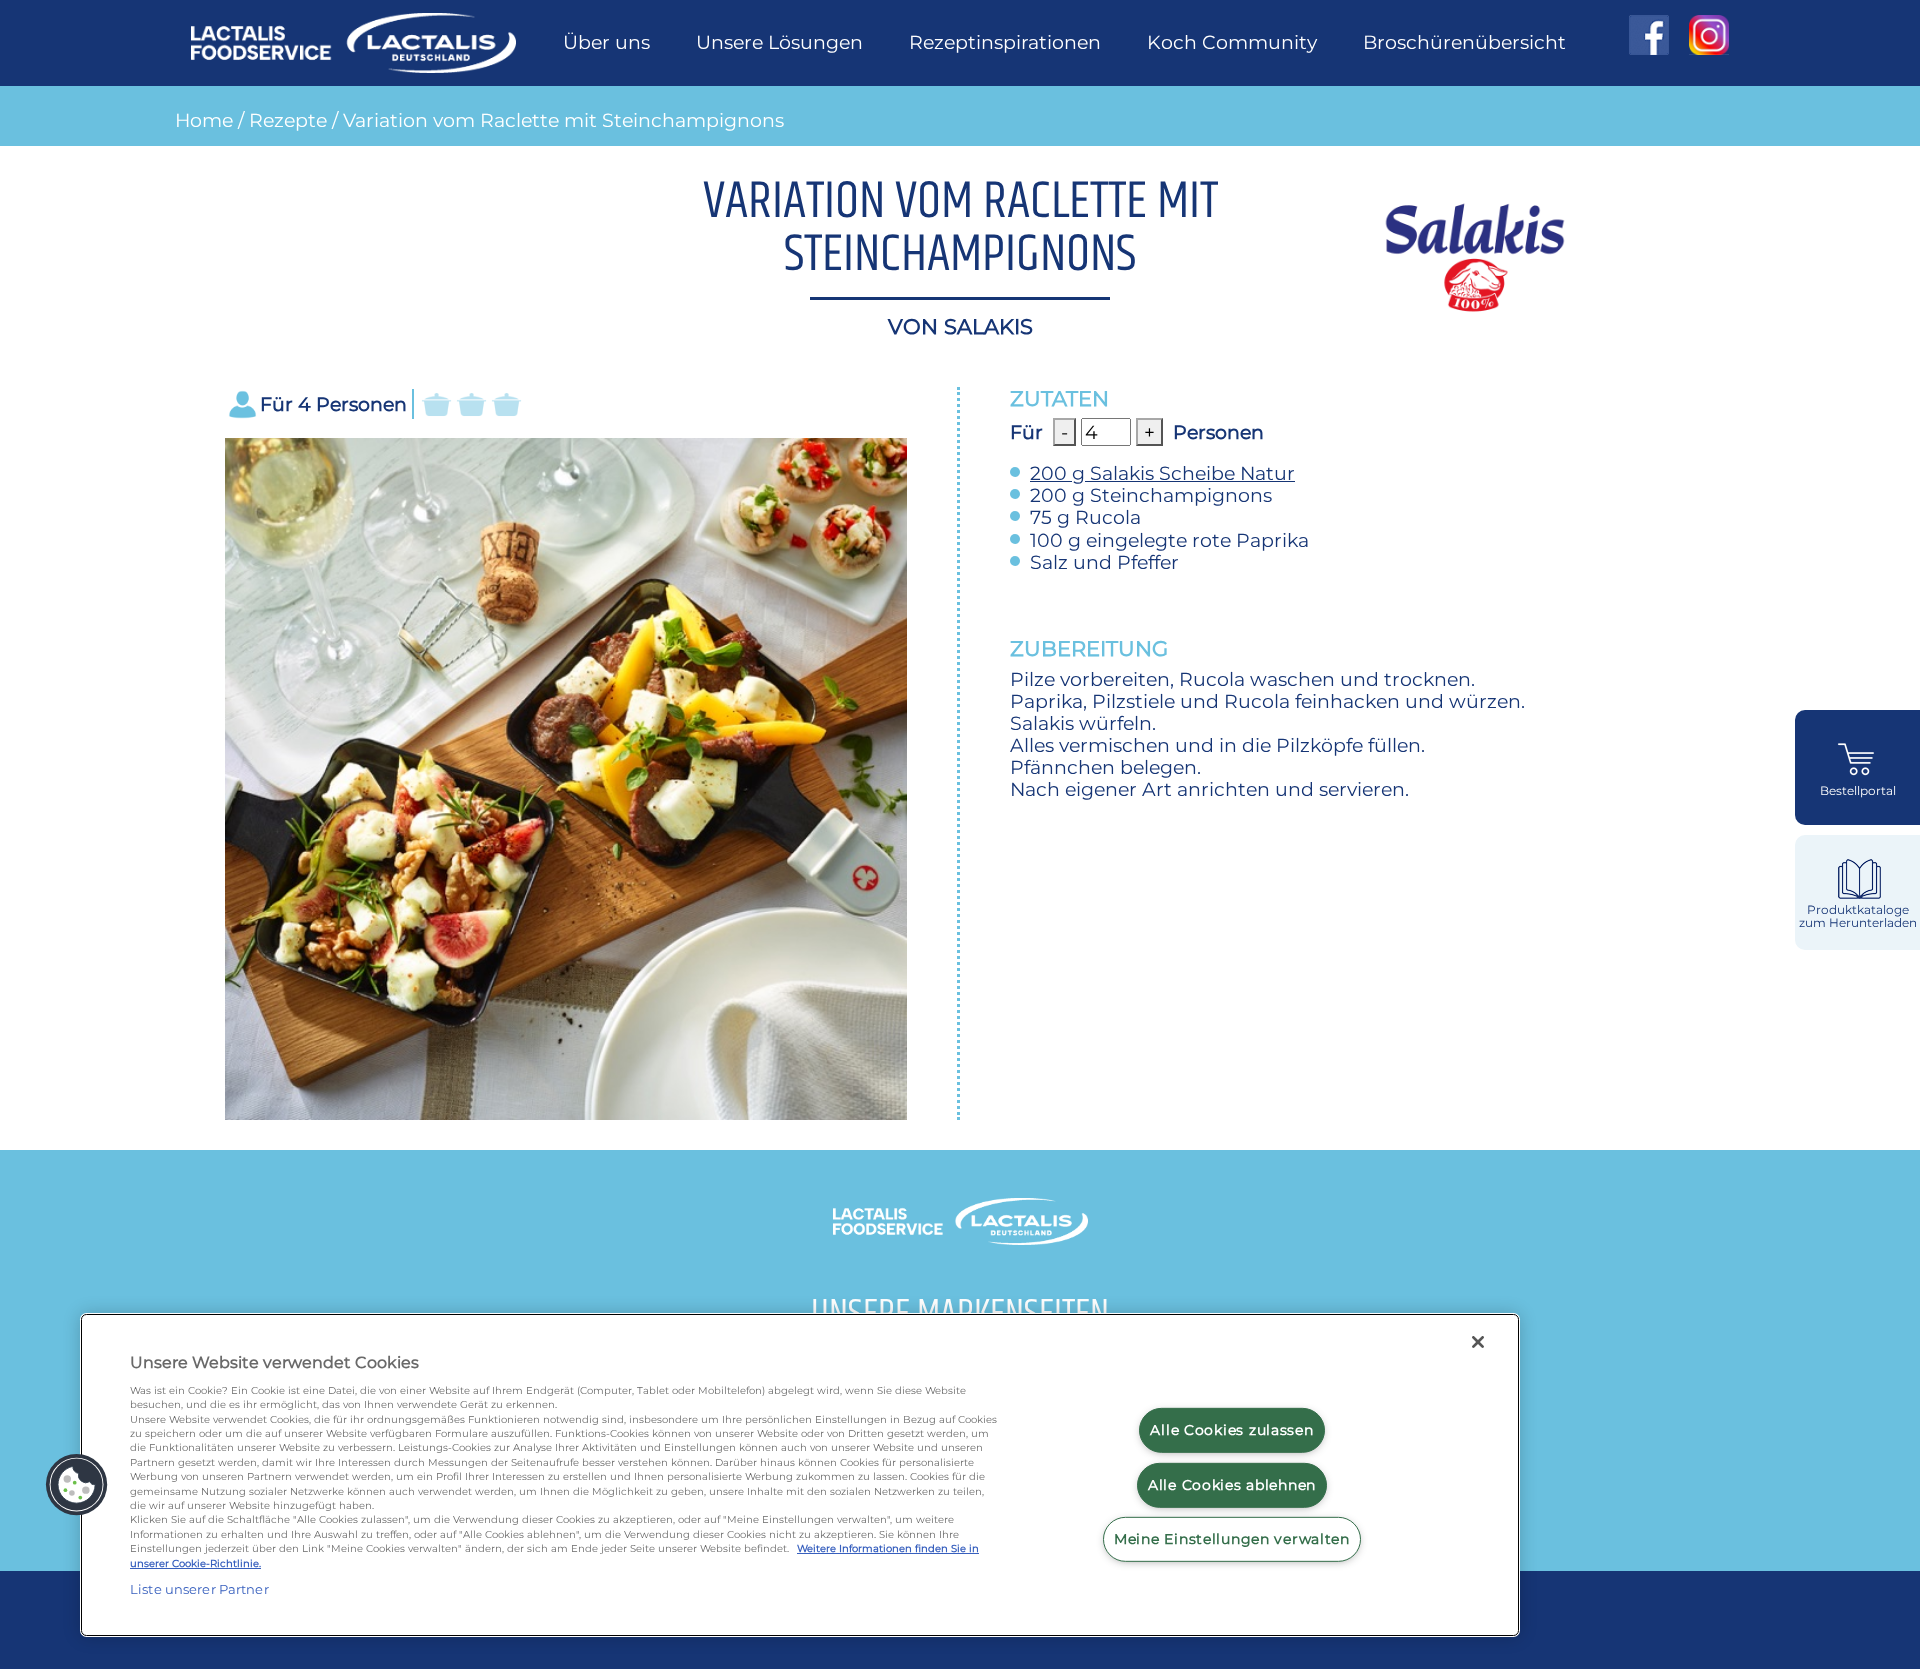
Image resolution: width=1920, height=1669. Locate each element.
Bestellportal (1858, 791)
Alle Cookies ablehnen (1232, 1485)
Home (204, 120)
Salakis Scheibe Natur (1162, 473)
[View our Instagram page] (1699, 35)
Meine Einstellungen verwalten (1232, 1539)
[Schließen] (1478, 1342)
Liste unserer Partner (199, 1589)
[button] (77, 1485)
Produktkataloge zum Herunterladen (1858, 916)
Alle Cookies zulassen (1231, 1430)
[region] (800, 1475)
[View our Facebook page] (1649, 35)
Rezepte (288, 120)
